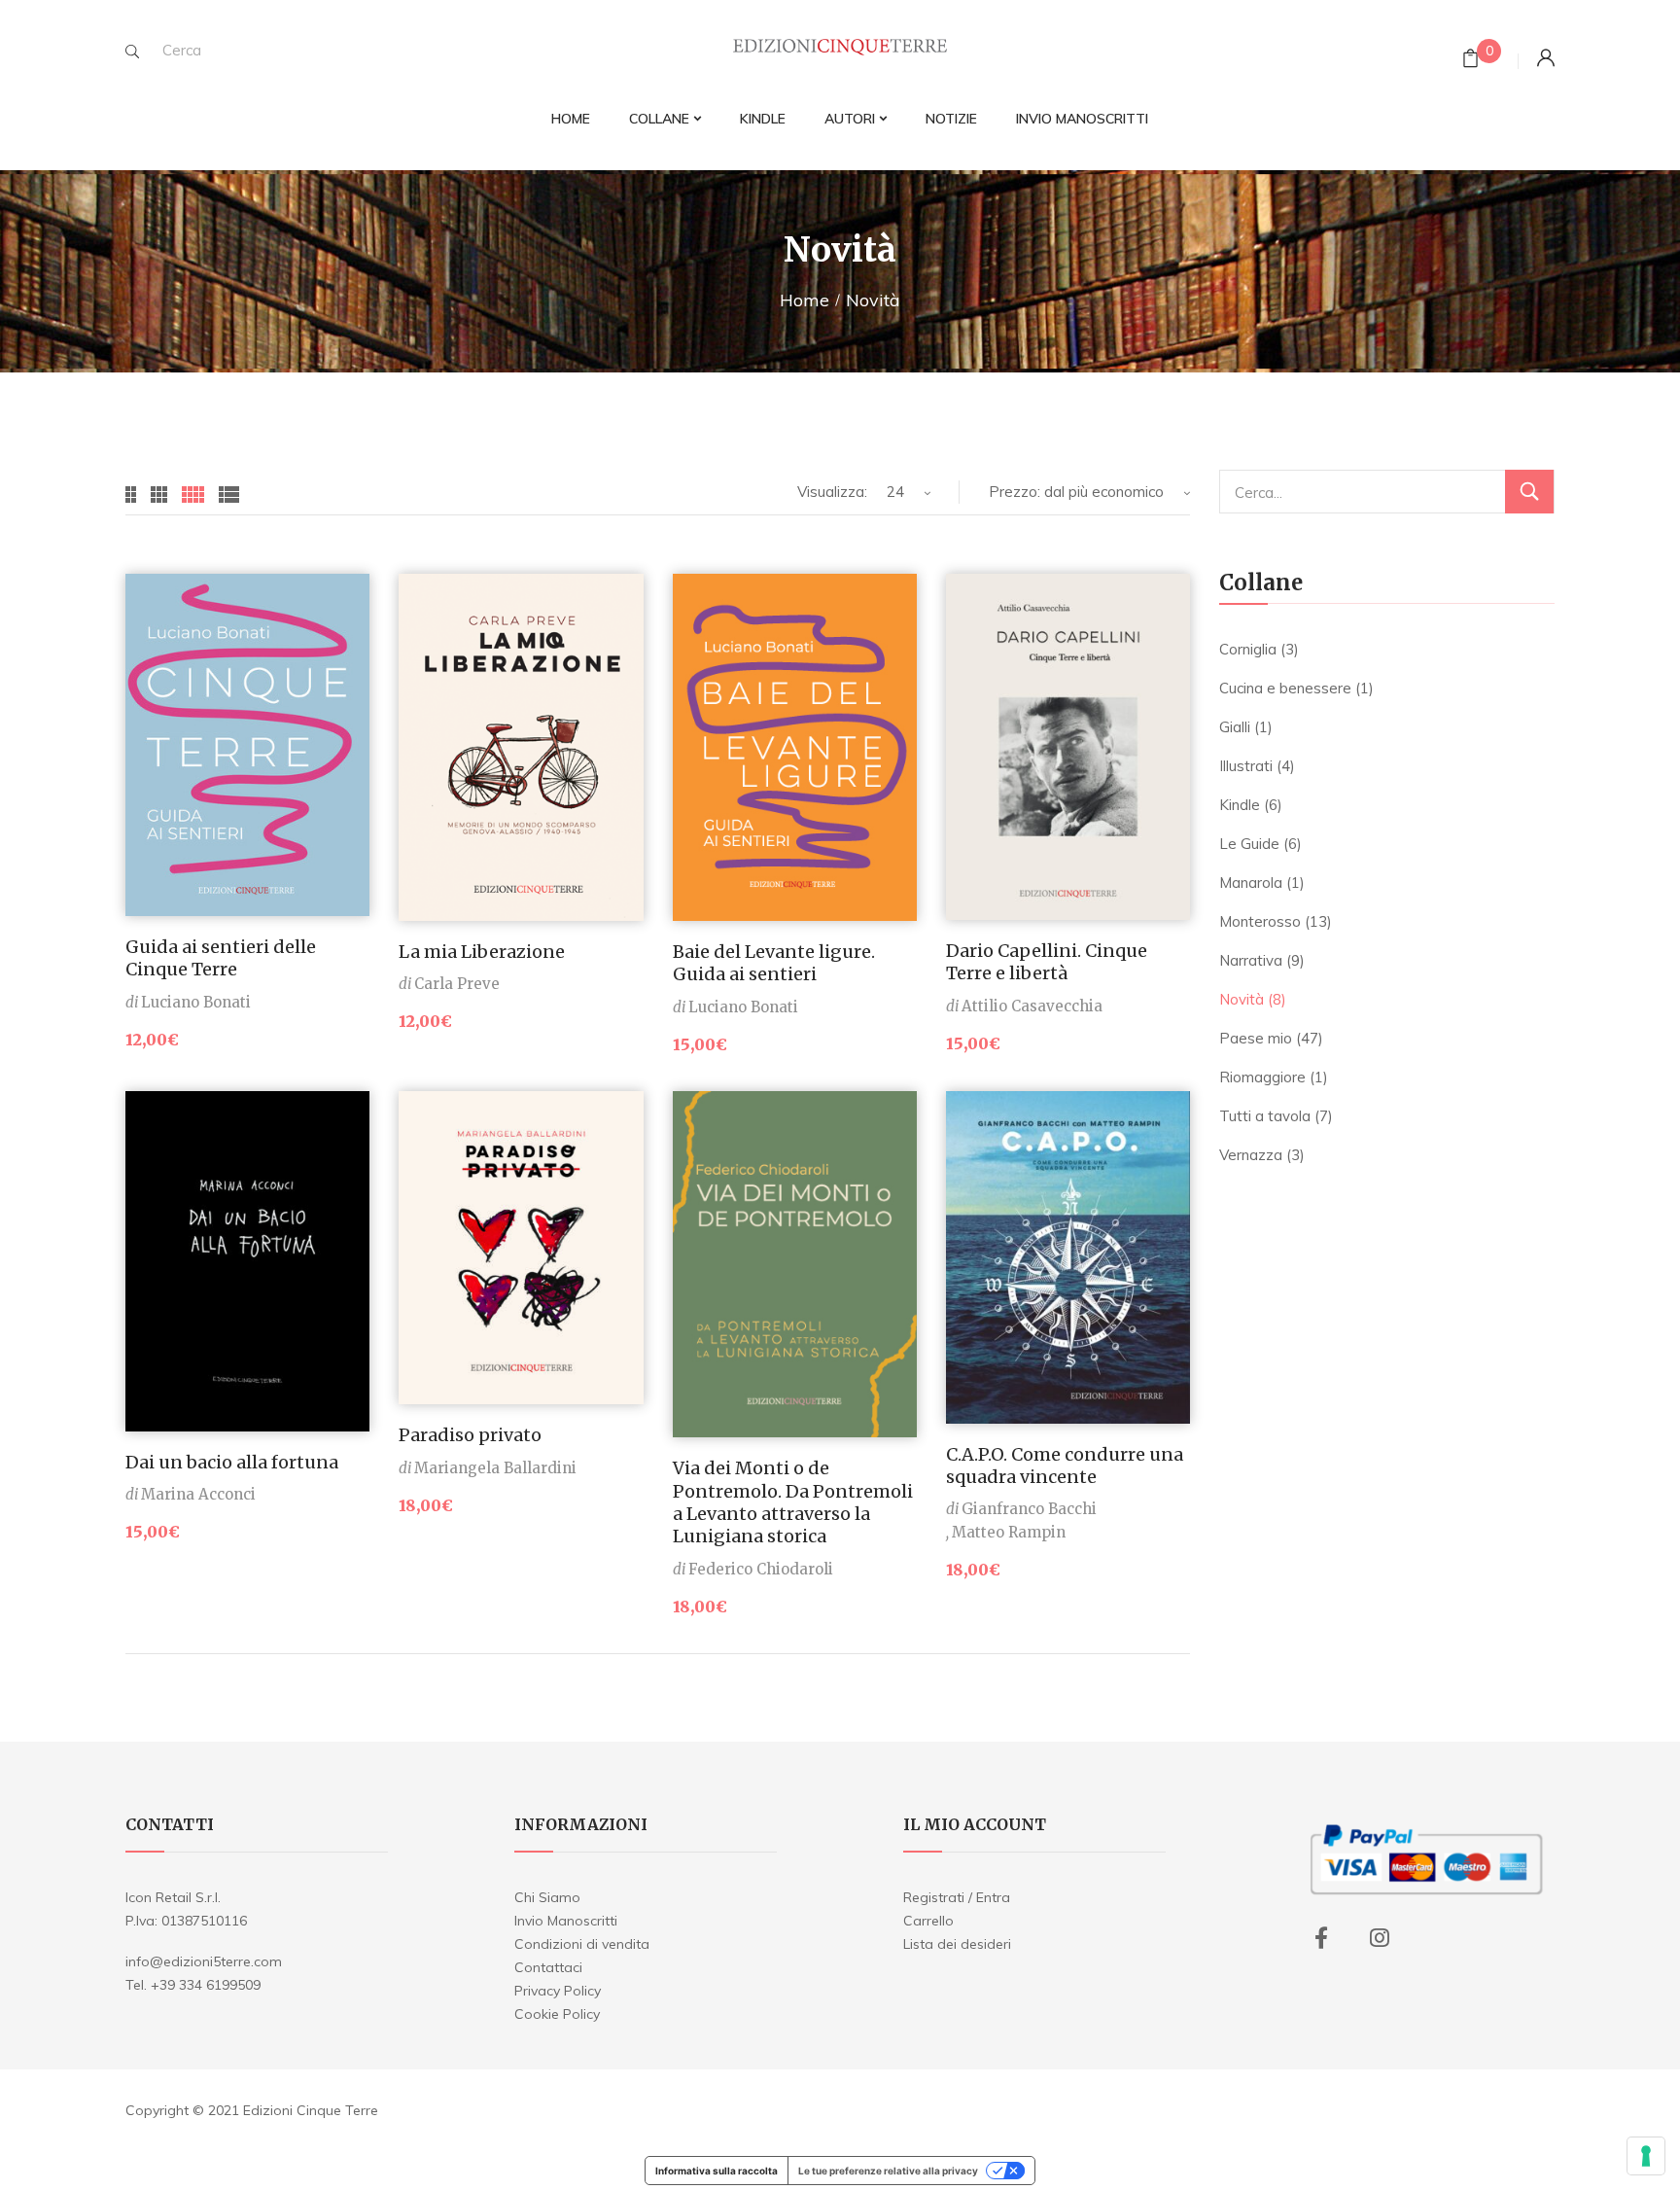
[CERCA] (1529, 492)
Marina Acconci (198, 1494)
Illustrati (1246, 766)
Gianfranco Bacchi (1029, 1509)
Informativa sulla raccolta (717, 2171)
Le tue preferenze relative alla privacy (888, 2171)
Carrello (928, 1921)
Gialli (1235, 727)
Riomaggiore (1262, 1077)
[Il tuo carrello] (1470, 61)
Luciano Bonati (196, 1002)
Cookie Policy (557, 2014)
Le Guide (1249, 844)
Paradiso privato (470, 1435)
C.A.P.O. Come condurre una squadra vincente (1065, 1466)
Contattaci (548, 1967)
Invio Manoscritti (566, 1921)
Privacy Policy (558, 1991)
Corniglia (1248, 649)
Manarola (1251, 883)
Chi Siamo (547, 1897)
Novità (1242, 999)
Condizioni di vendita (582, 1944)
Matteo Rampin (1009, 1532)
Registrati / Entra (957, 1897)
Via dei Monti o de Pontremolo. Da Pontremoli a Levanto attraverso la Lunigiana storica (793, 1502)
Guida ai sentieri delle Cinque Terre (221, 958)
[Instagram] (1380, 1938)
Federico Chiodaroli (761, 1569)
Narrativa (1251, 960)
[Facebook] (1321, 1938)
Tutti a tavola (1265, 1116)
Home (805, 300)
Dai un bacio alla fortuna (232, 1462)
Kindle (1240, 805)
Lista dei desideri (957, 1944)
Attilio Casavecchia (1032, 1006)
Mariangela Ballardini (495, 1468)
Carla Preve (457, 984)
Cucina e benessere (1285, 688)
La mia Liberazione (482, 952)
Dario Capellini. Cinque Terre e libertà (1047, 962)
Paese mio (1256, 1038)
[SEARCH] (132, 52)
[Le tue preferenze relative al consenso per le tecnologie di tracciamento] (1646, 2156)
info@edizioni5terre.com (204, 1961)
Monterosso (1260, 921)
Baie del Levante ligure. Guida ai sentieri (774, 963)
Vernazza (1251, 1155)
